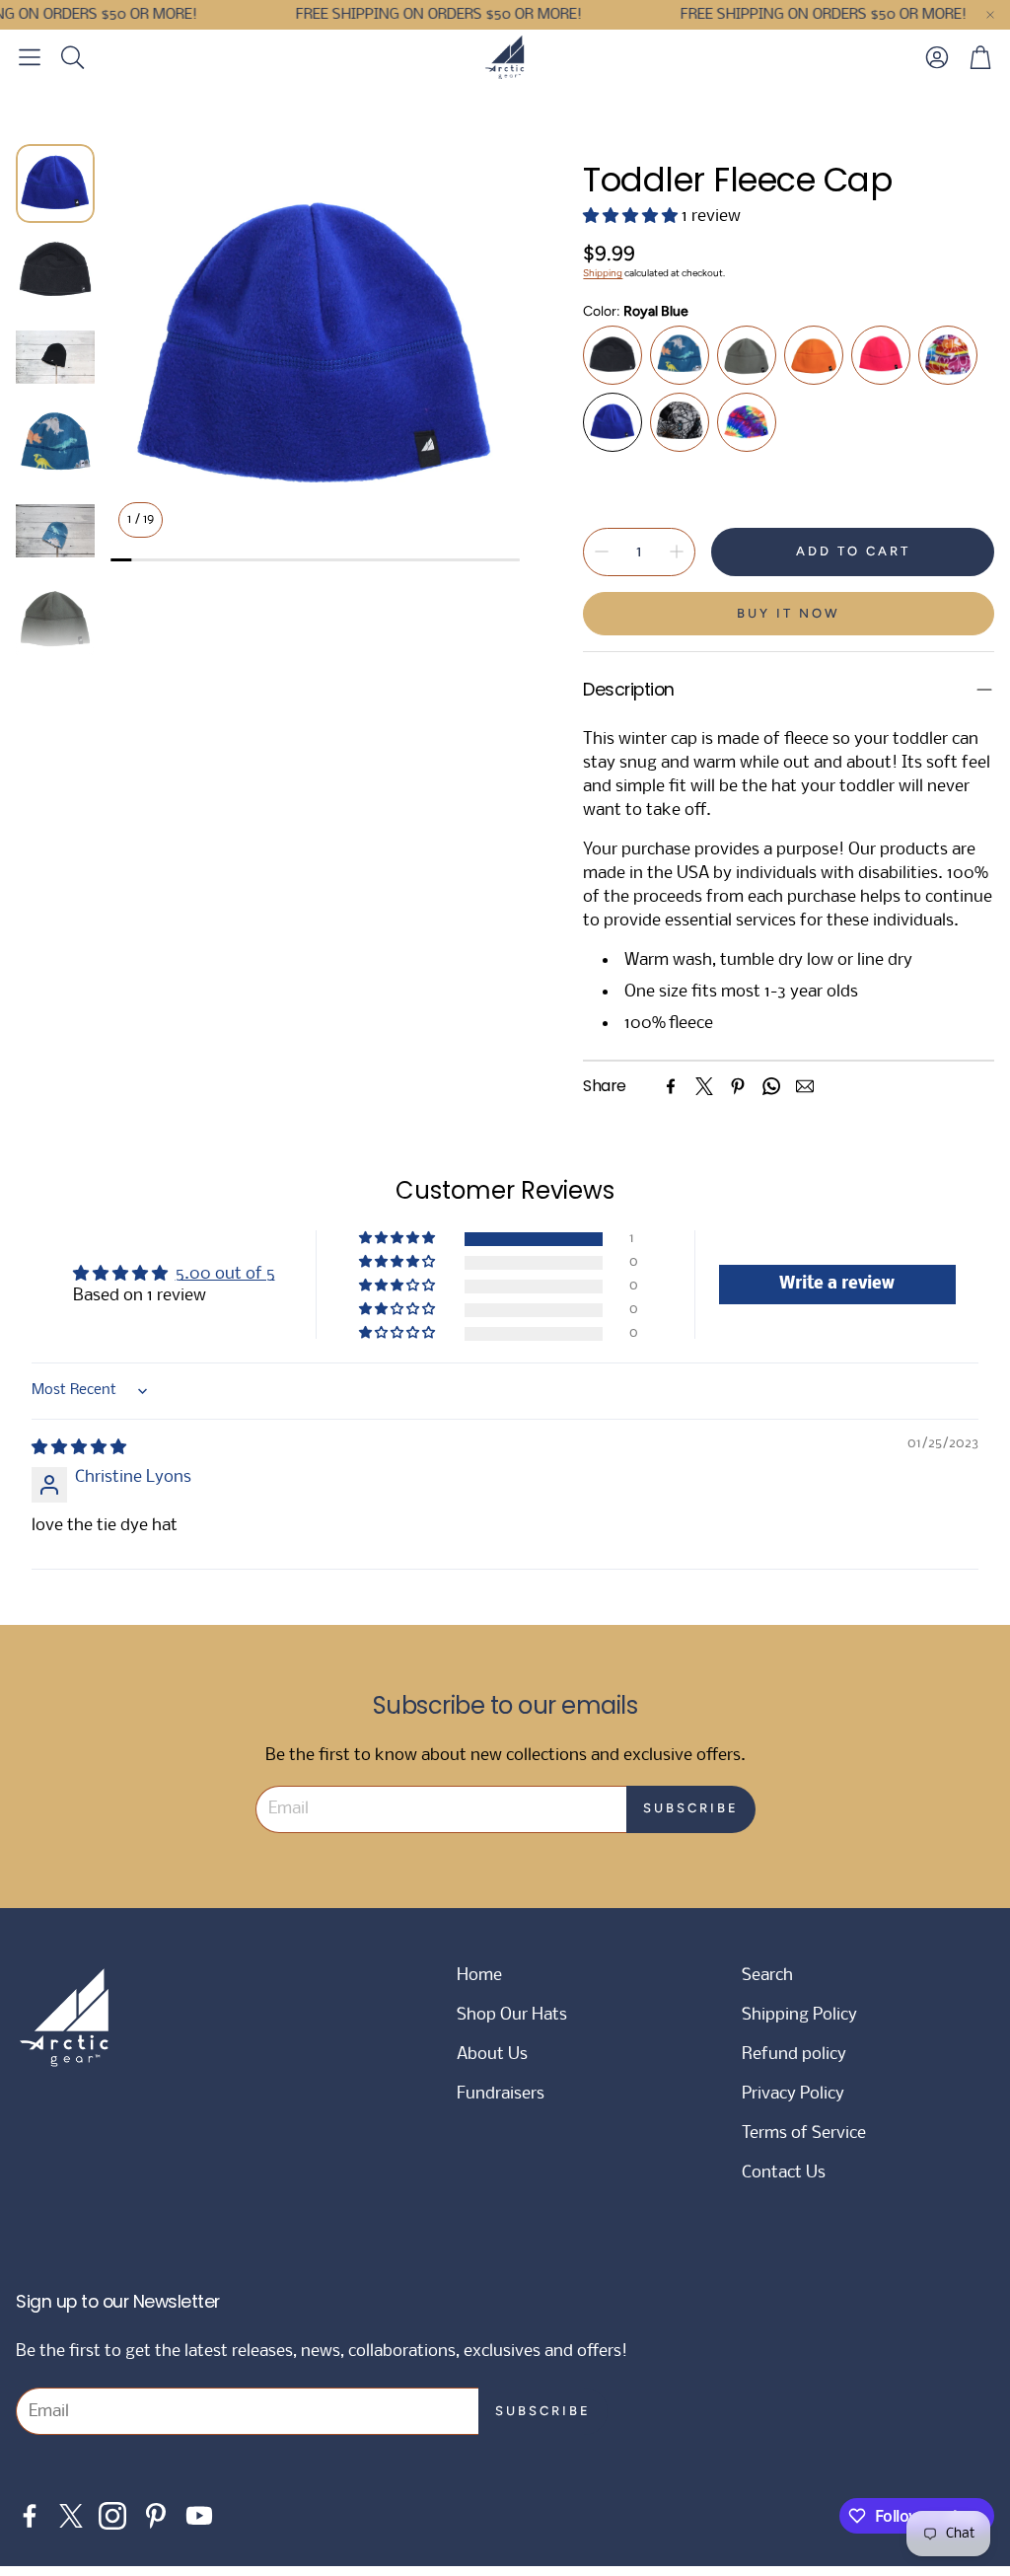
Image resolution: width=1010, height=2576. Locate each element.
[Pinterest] (738, 1086)
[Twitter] (704, 1086)
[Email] (805, 1086)
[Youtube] (199, 2516)
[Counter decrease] (602, 552)
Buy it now (789, 613)
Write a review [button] (837, 1284)
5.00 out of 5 (225, 1274)
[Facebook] (671, 1086)
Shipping (603, 273)
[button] (30, 57)
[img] (79, 1448)
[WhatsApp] (771, 1086)
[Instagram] (112, 2516)
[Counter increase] (677, 552)
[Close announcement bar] (990, 15)
